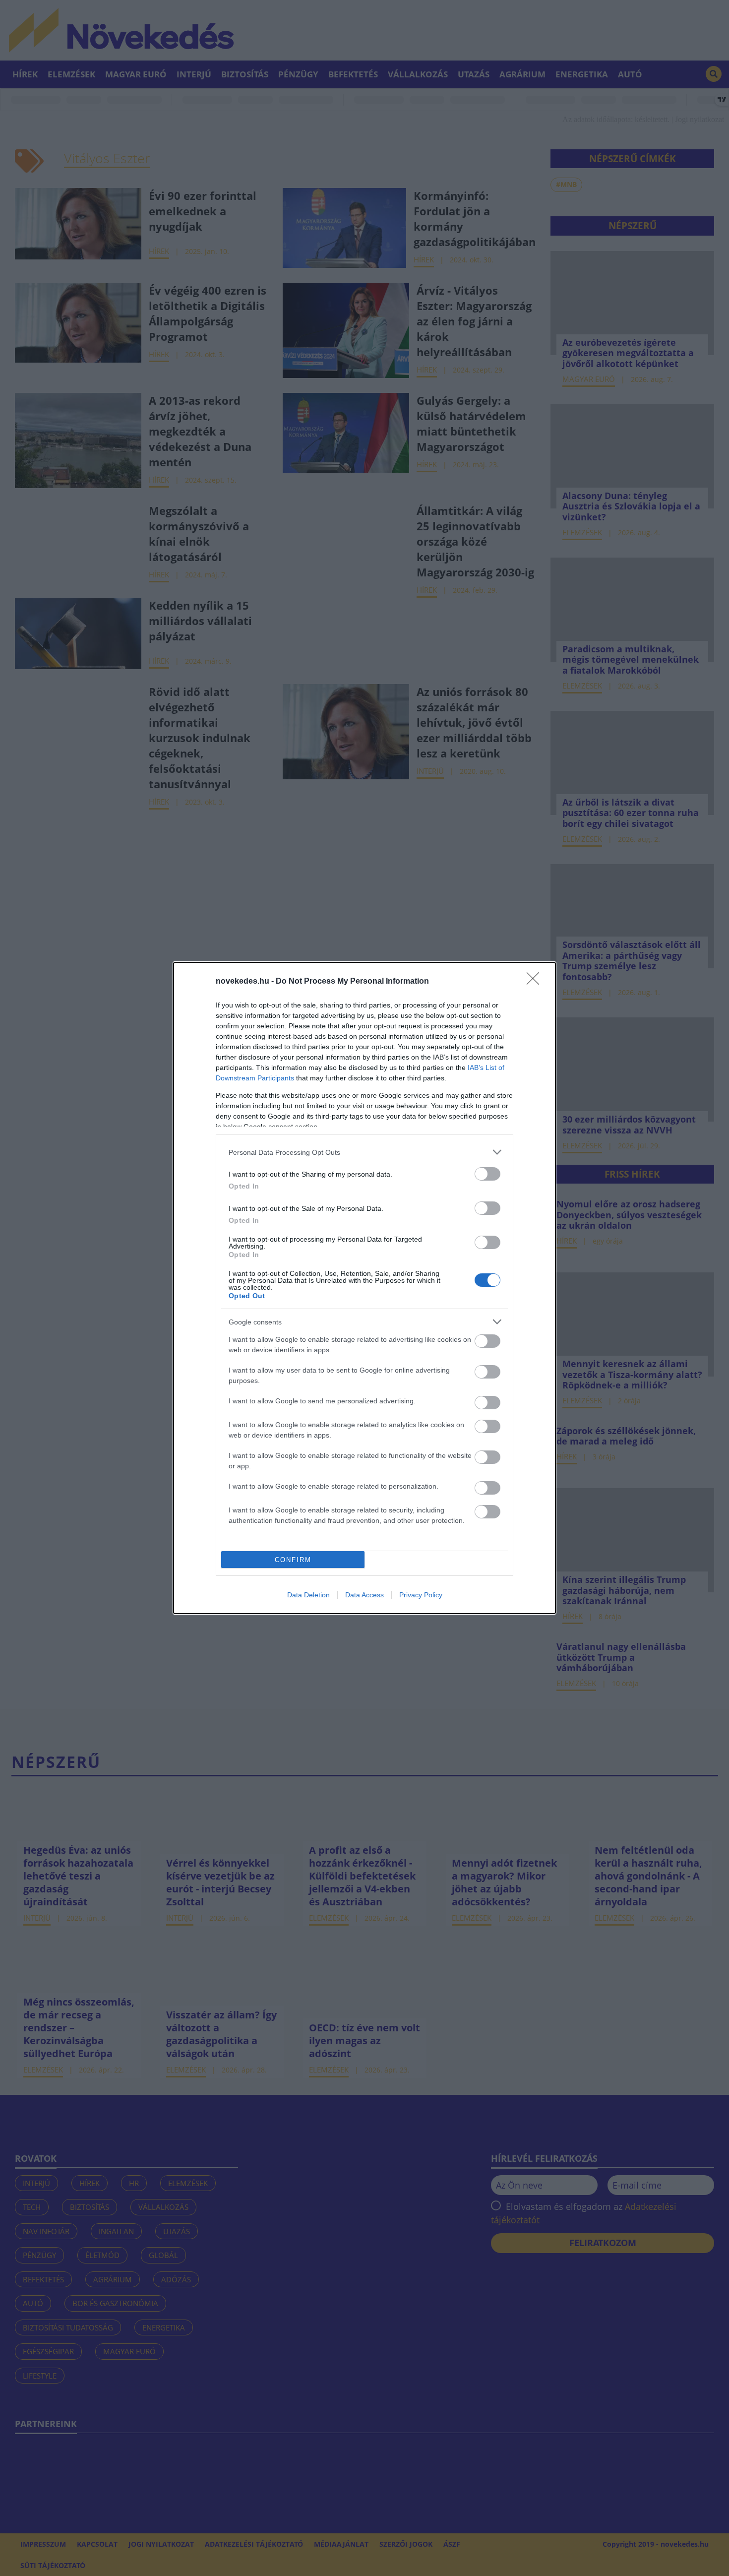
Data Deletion (308, 1595)
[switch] (487, 1174)
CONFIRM (293, 1560)
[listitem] (364, 1152)
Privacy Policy (421, 1595)
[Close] (536, 982)
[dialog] (364, 1288)
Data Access (364, 1595)
